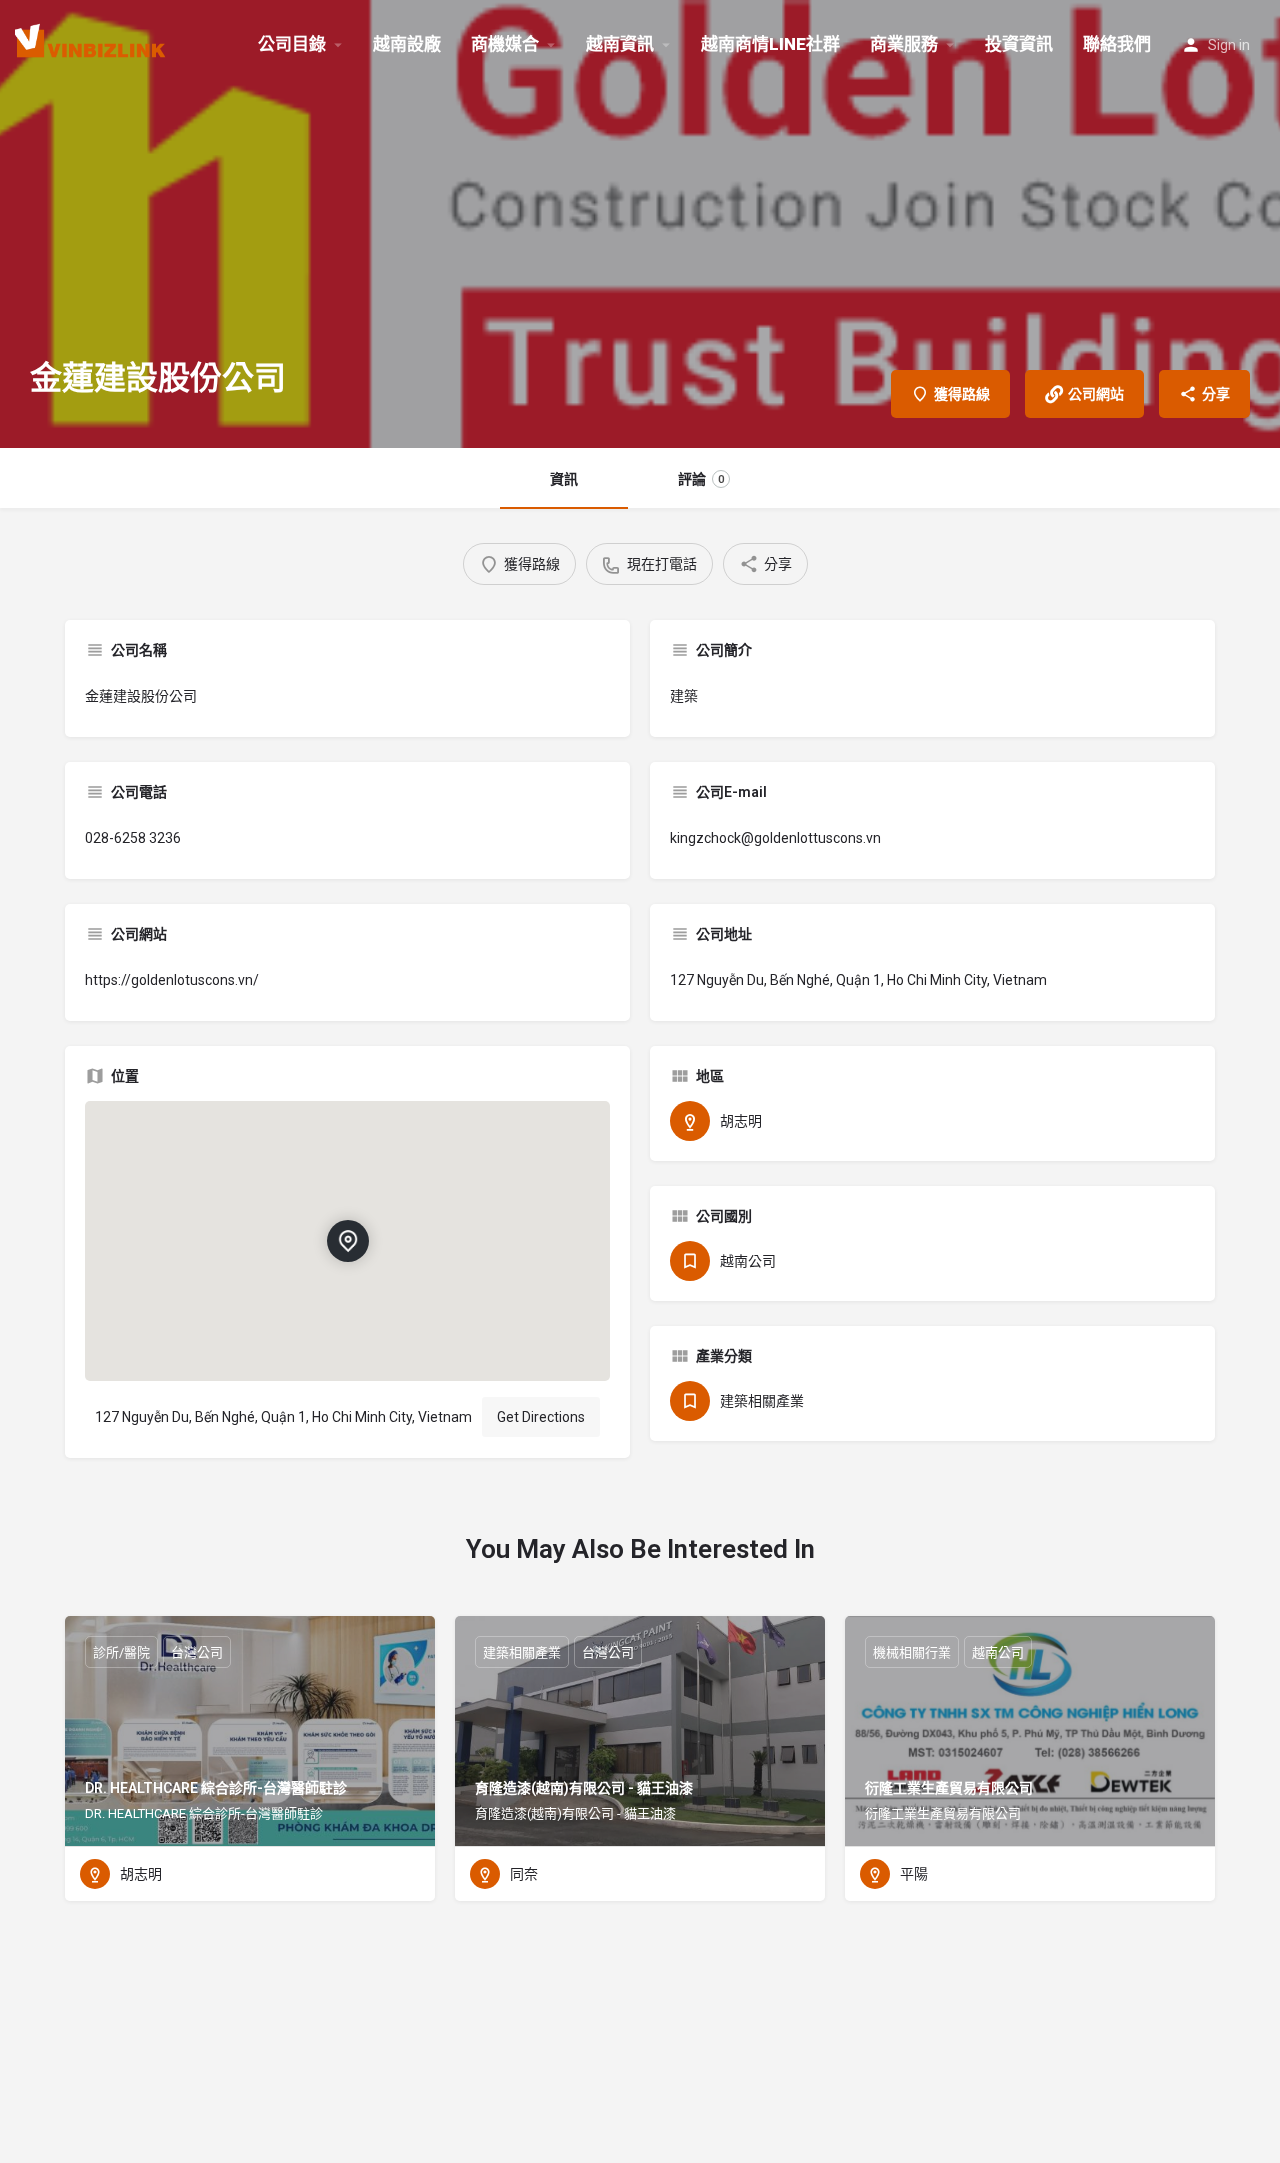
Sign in (1229, 45)
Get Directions (541, 1417)
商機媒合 (505, 44)
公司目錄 (292, 44)
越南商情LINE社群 (770, 44)
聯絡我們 (1117, 44)
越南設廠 (407, 44)
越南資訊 (620, 44)
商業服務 (904, 44)
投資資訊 (1019, 44)
